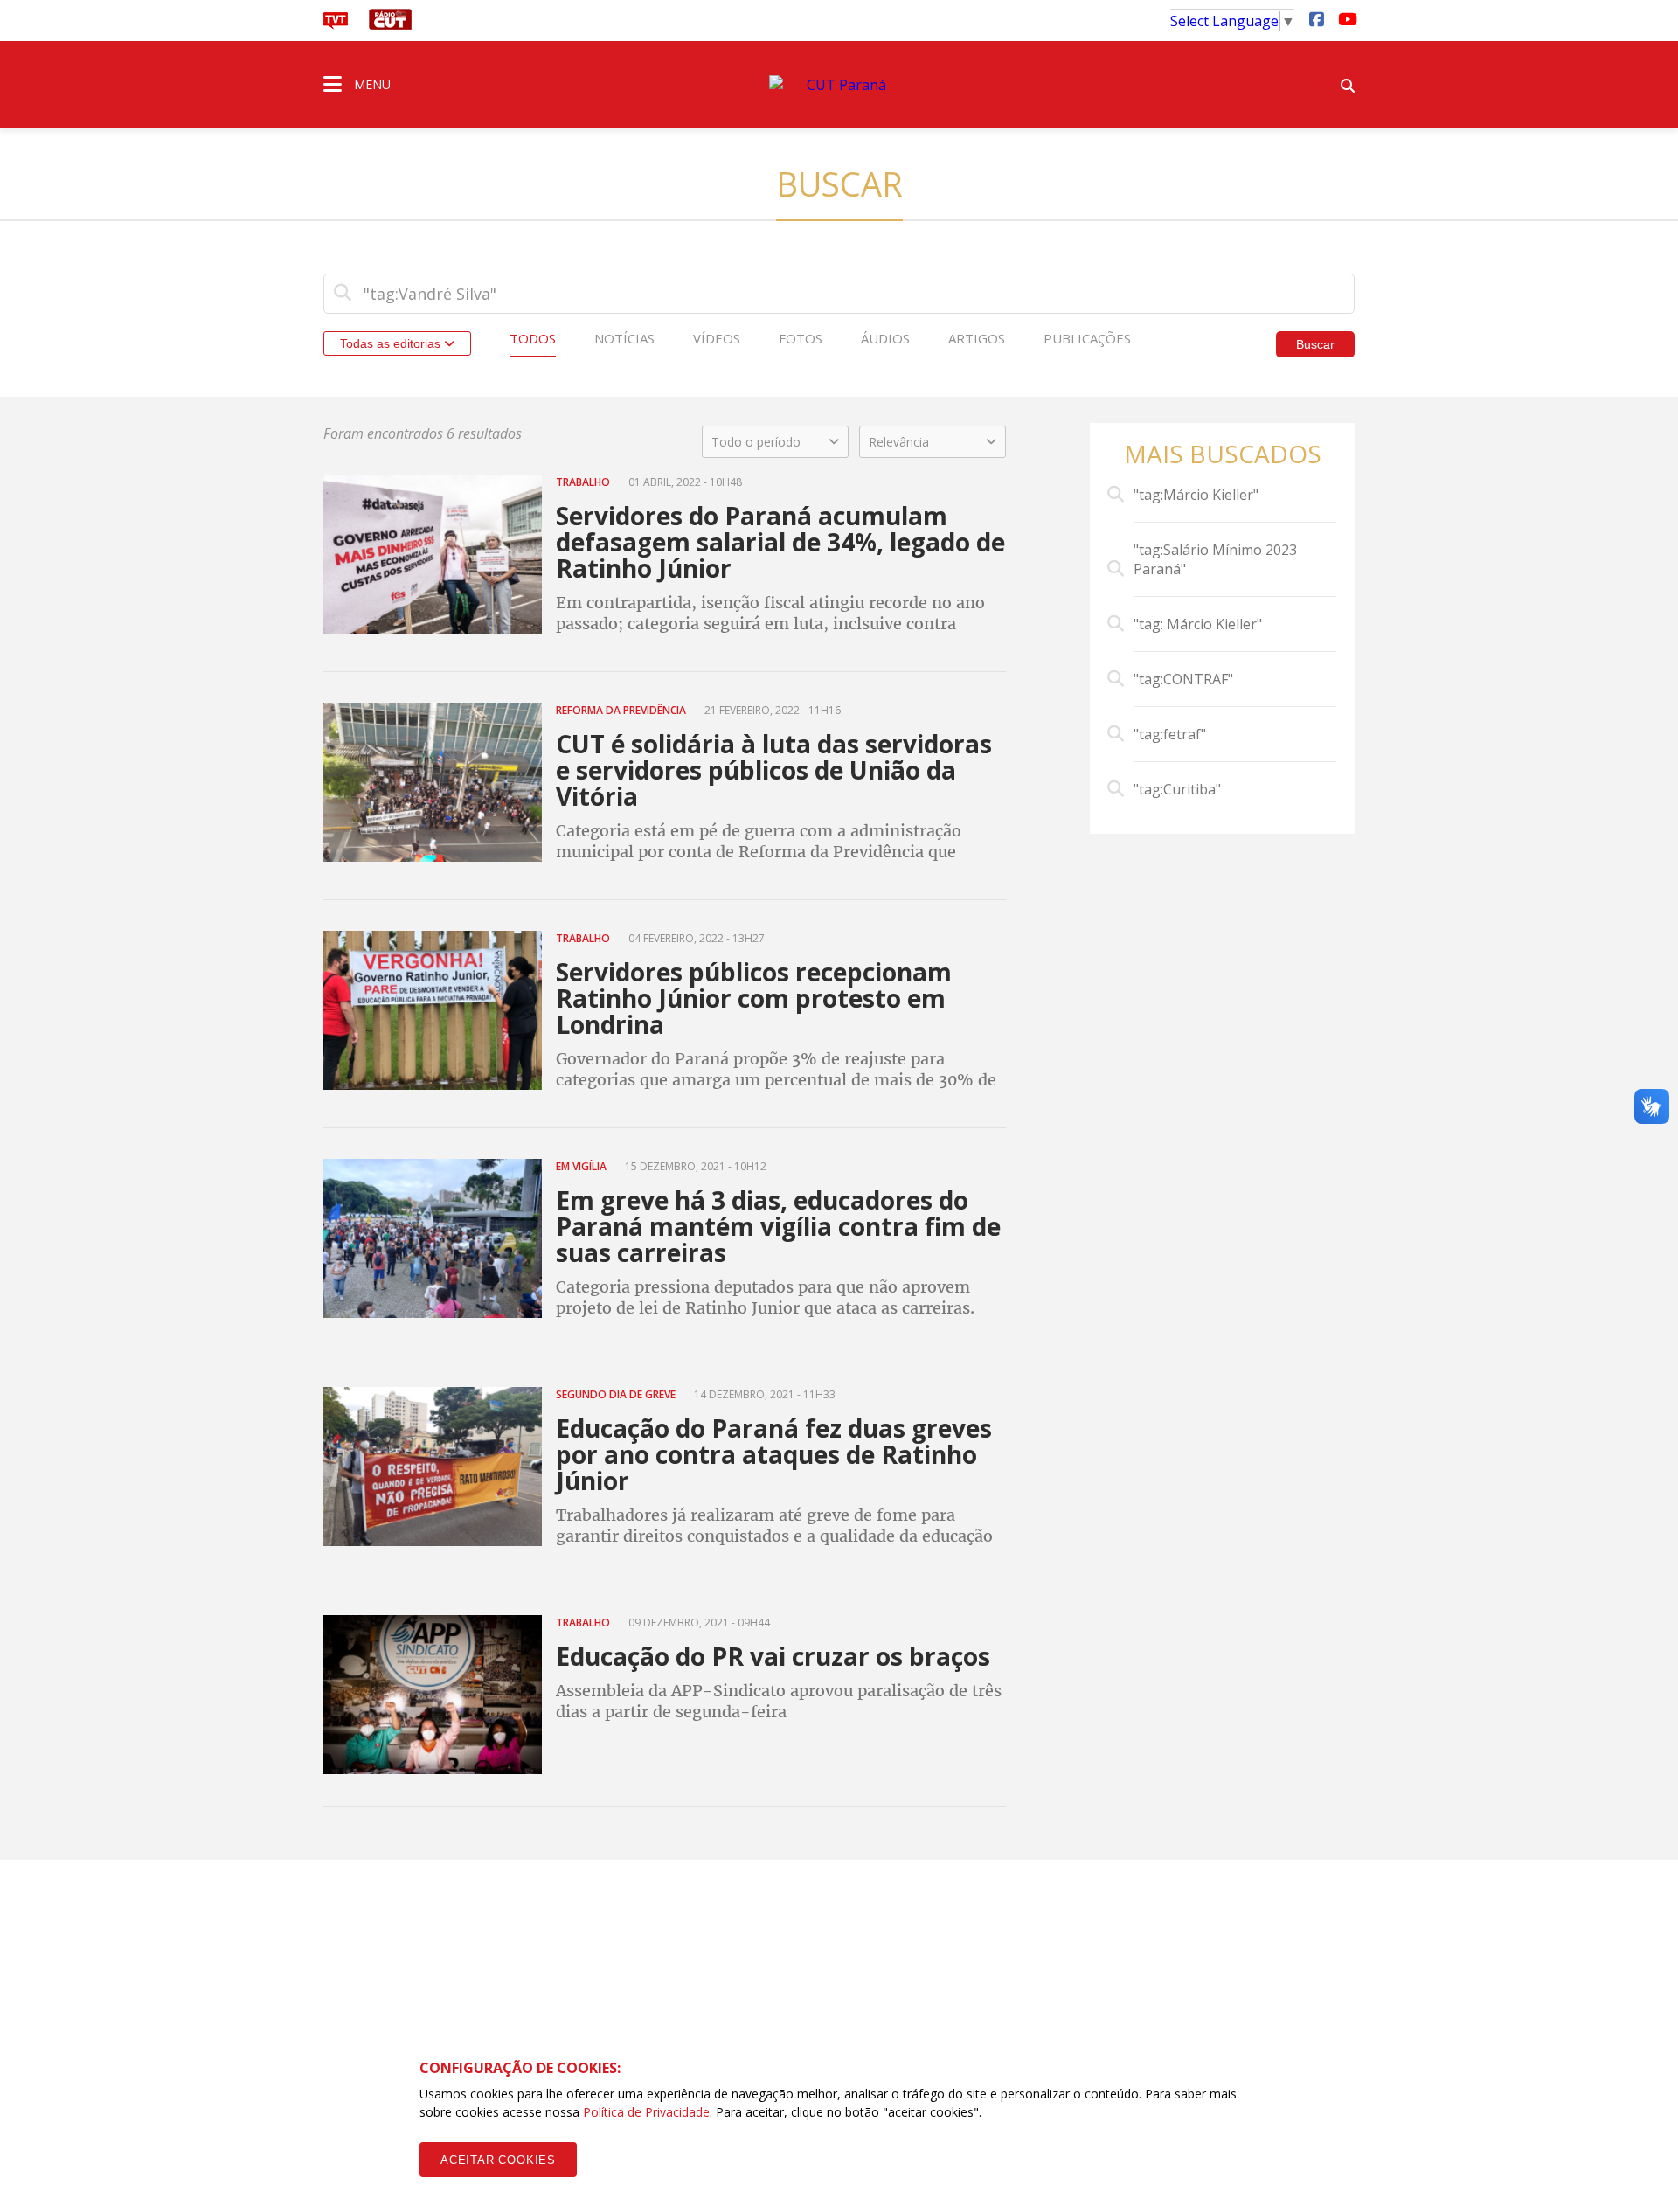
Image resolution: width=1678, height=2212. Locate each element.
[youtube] (1346, 18)
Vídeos (717, 338)
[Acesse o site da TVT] (336, 24)
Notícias (624, 338)
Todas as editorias (392, 343)
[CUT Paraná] (839, 85)
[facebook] (1316, 18)
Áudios (885, 338)
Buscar (1315, 344)
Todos (533, 338)
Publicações (1087, 338)
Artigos (977, 338)
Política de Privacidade (646, 2112)
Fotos (801, 338)
